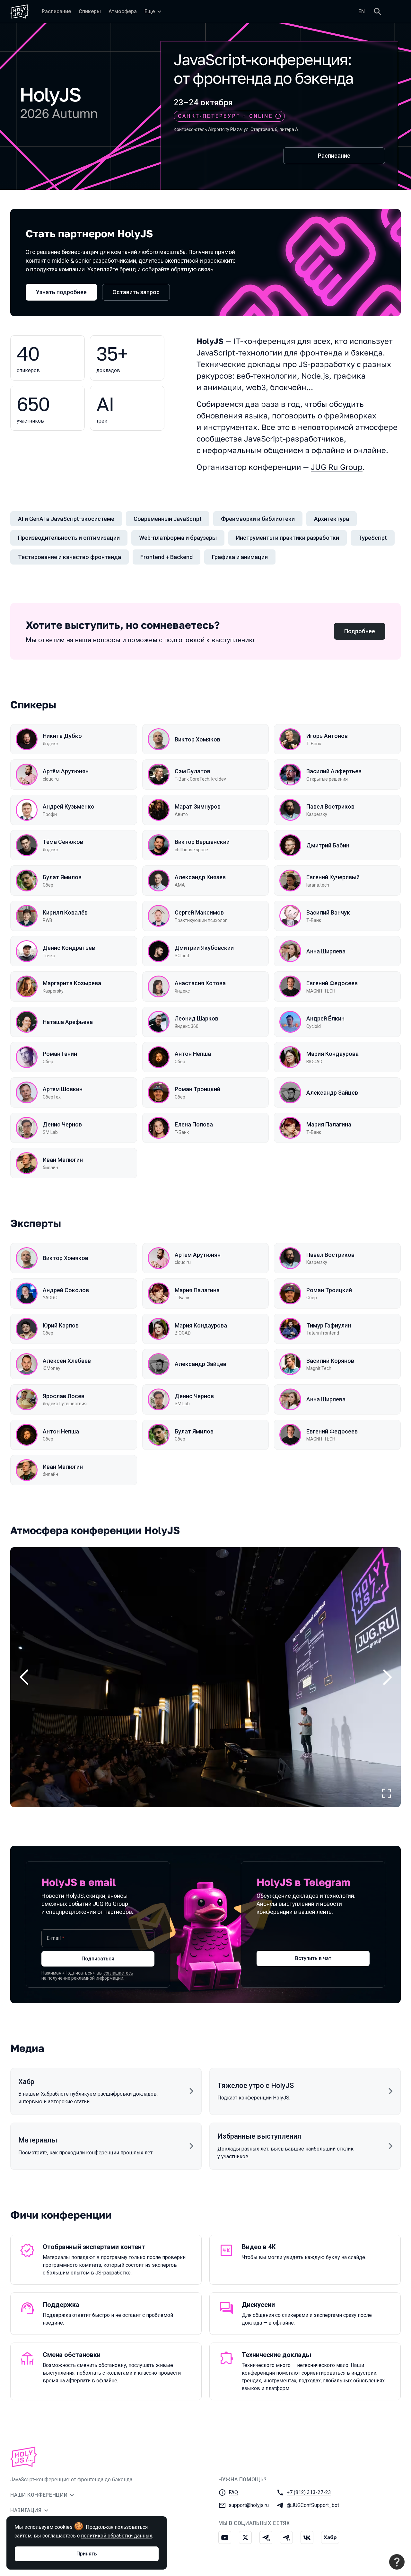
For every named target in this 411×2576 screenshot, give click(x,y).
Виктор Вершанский (202, 842)
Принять (87, 2554)
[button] (205, 1677)
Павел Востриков (330, 806)
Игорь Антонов (327, 736)
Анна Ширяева (326, 951)
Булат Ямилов (62, 877)
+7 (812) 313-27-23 (309, 2492)
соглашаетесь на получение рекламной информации (87, 1976)
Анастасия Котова (200, 983)
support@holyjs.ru (249, 2505)
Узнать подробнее (61, 292)
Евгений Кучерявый (333, 877)
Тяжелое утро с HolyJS (256, 2085)
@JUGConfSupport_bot (313, 2505)
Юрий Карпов (61, 1325)
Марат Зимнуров (198, 806)
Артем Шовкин (63, 1089)
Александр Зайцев (332, 1093)
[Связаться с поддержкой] (397, 2562)
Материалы (38, 2140)
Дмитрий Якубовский (204, 948)
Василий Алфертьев (334, 771)
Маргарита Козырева (72, 983)
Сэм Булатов (192, 771)
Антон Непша (193, 1054)
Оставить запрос (136, 292)
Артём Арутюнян (66, 771)
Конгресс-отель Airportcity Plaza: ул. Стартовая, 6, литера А (236, 129)
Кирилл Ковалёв (65, 912)
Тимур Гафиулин (329, 1325)
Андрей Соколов (66, 1290)
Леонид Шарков (197, 1018)
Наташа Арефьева (68, 1022)
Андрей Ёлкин (325, 1018)
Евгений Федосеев (332, 983)
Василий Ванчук (328, 912)
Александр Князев (200, 877)
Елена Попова (194, 1124)
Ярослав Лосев (64, 1396)
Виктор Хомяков (197, 739)
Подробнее (360, 631)
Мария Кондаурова (332, 1054)
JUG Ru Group (337, 467)
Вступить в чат (313, 1958)
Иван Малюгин (63, 1160)
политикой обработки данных (117, 2536)
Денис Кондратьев (69, 948)
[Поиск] (378, 12)
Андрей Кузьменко (69, 806)
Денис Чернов (62, 1124)
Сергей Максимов (199, 912)
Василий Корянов (330, 1361)
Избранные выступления (259, 2136)
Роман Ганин (60, 1054)
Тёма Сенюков (63, 842)
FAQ (233, 2492)
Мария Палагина (329, 1124)
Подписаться (98, 1959)
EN (362, 11)
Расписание (334, 156)
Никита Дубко (62, 736)
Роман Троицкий (197, 1089)
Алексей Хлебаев (67, 1361)
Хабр (26, 2082)
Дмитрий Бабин (328, 845)
